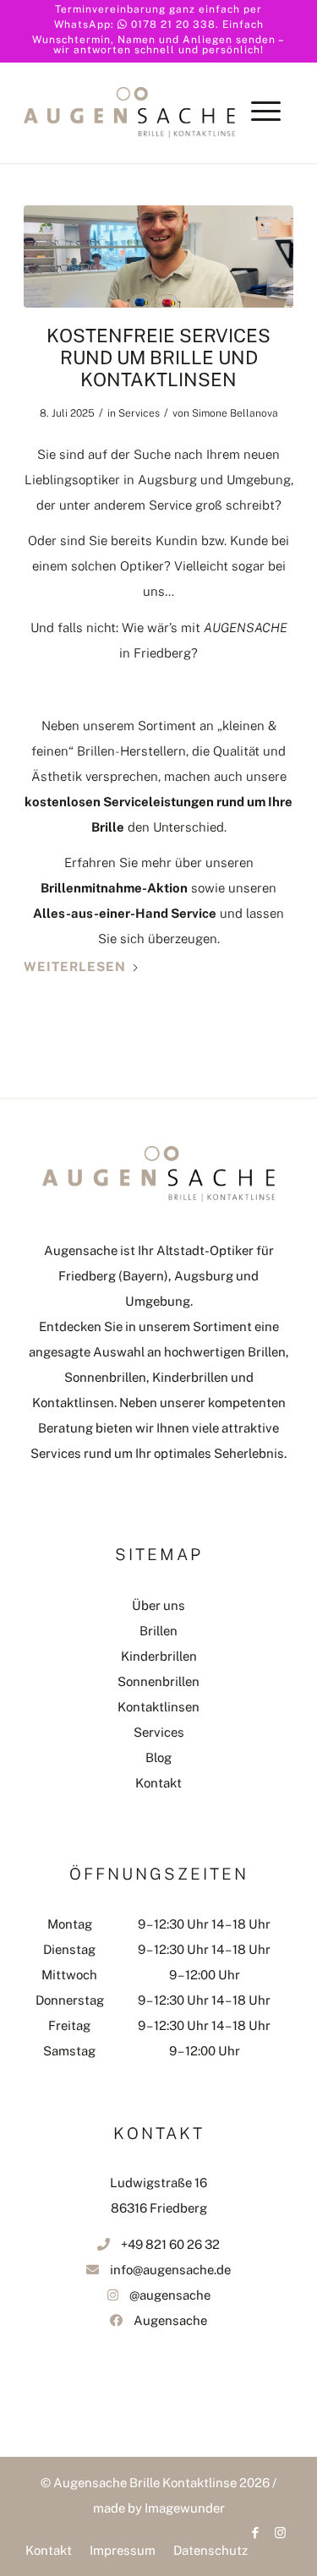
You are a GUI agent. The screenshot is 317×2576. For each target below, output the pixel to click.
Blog (158, 1757)
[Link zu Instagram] (281, 2533)
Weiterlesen (75, 966)
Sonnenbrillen (158, 1681)
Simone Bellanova (235, 413)
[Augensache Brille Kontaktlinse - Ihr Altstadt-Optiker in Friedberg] (129, 100)
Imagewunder (185, 2508)
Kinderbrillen (159, 1656)
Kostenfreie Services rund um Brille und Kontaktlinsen (158, 358)
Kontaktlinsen (158, 1707)
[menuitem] (266, 129)
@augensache (170, 2295)
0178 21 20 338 (173, 25)
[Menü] (266, 129)
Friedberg (162, 653)
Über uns (158, 1605)
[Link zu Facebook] (255, 2533)
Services (139, 413)
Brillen (158, 1631)
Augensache (170, 2320)
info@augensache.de (170, 2270)
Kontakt (158, 1783)
